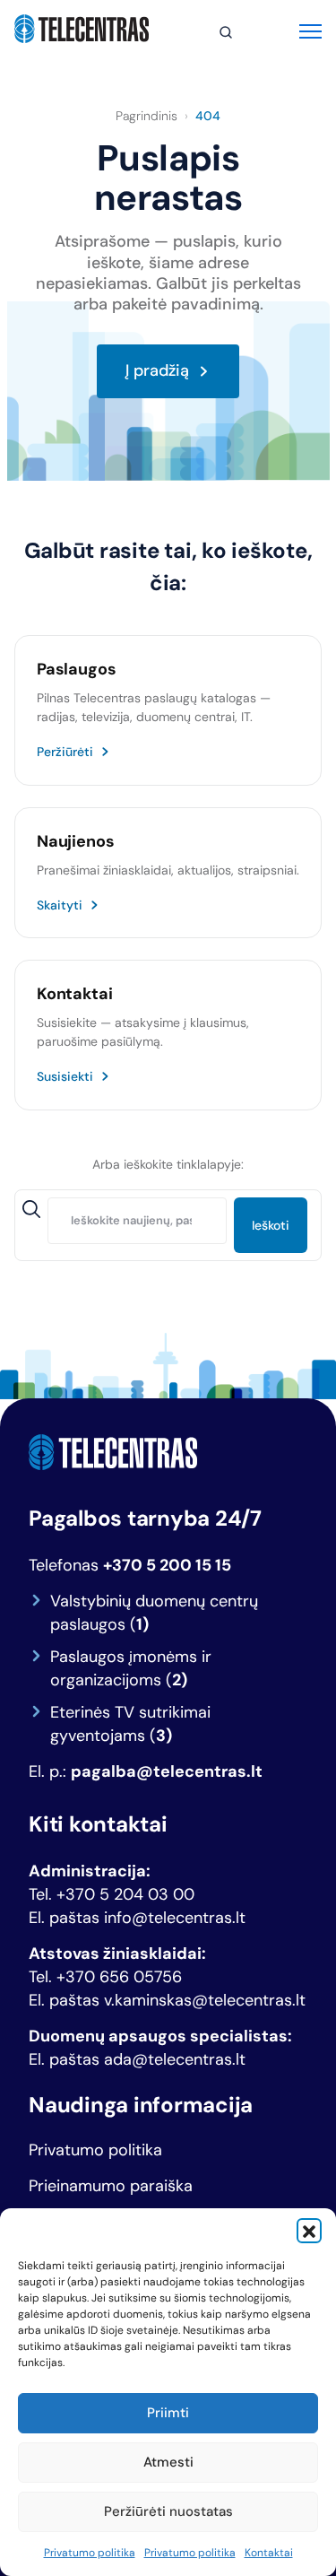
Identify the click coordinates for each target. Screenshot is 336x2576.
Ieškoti (271, 1225)
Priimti (168, 2413)
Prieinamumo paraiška (111, 2186)
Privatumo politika (90, 2553)
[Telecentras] (82, 29)
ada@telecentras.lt (175, 2059)
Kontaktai (269, 2553)
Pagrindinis (146, 116)
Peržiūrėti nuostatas (168, 2511)
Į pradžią (157, 370)
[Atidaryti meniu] (310, 29)
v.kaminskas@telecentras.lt (205, 2000)
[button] (309, 2231)
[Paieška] (226, 32)
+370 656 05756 (119, 1977)
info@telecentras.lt (175, 1918)
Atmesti (168, 2462)
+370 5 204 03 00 (125, 1894)
